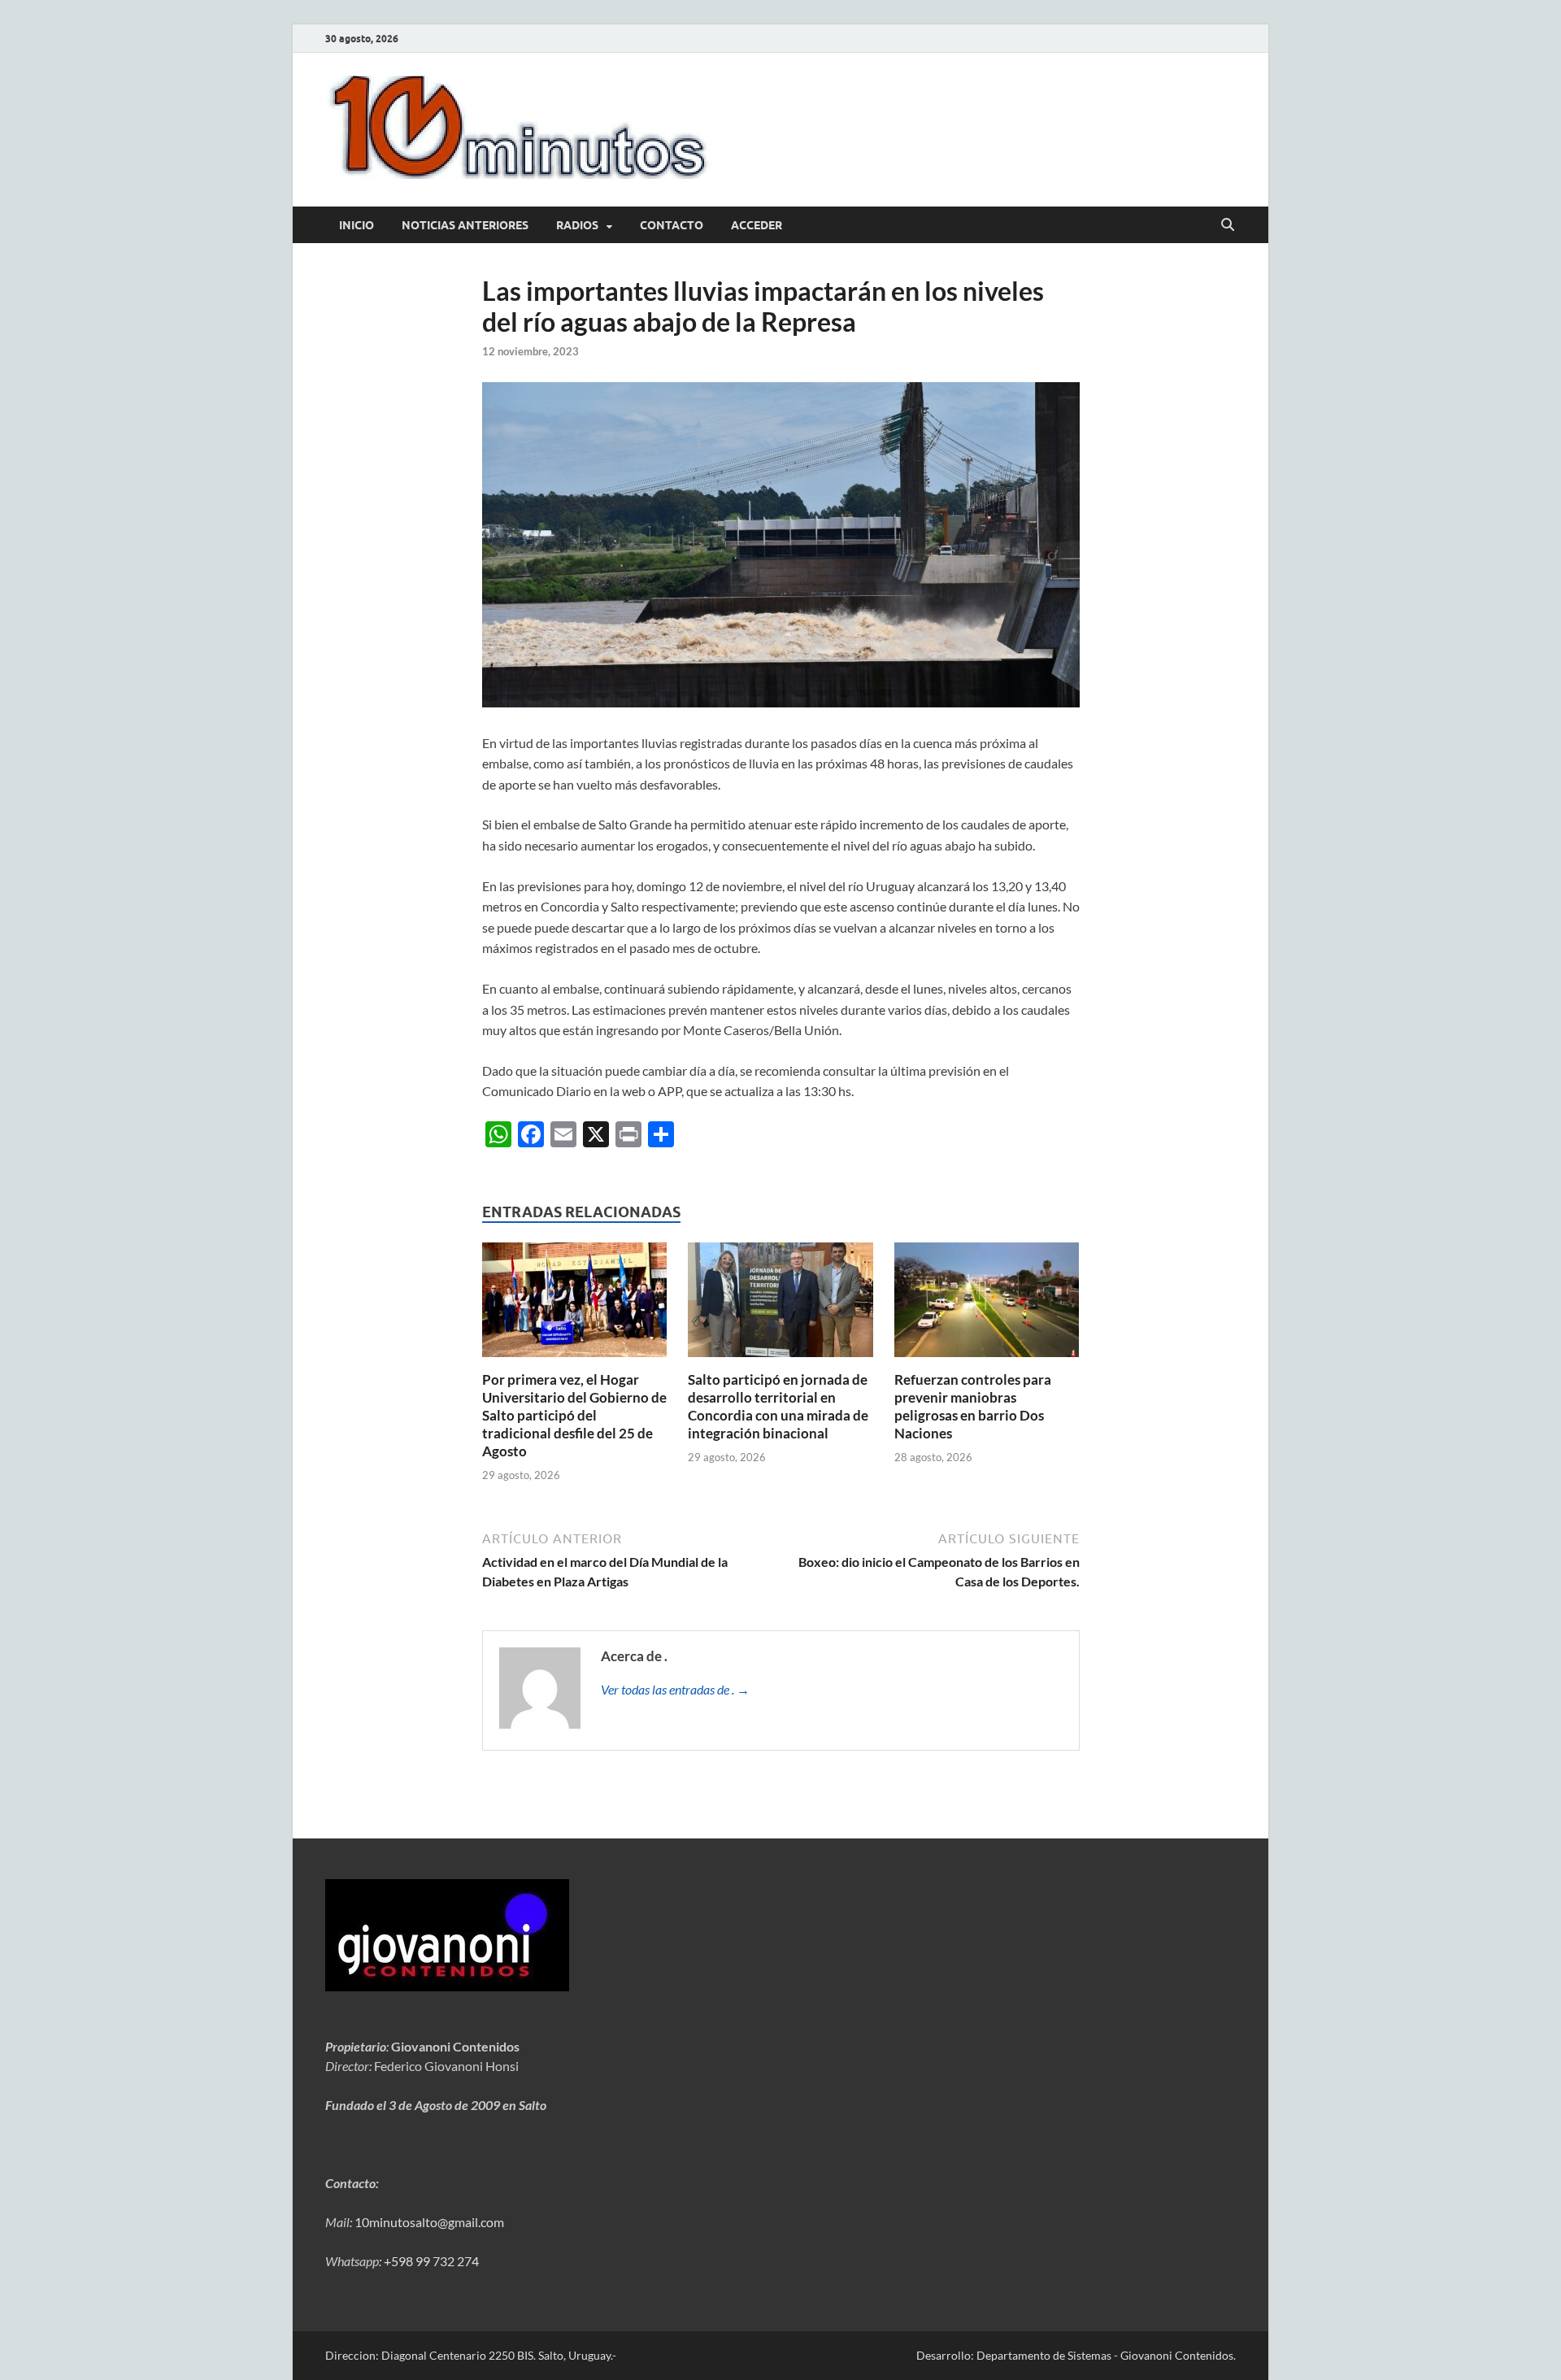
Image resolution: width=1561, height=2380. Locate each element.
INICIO (357, 225)
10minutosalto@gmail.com (429, 2222)
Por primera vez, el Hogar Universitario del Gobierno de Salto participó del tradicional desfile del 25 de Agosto (574, 1415)
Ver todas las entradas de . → (675, 1689)
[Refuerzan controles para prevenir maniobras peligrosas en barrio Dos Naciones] (987, 1305)
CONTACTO (672, 225)
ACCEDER (757, 225)
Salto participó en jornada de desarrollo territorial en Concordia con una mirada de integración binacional (778, 1406)
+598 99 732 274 (431, 2261)
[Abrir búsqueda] (1228, 225)
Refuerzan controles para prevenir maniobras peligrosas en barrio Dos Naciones (973, 1406)
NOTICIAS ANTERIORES (465, 225)
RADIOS (577, 225)
